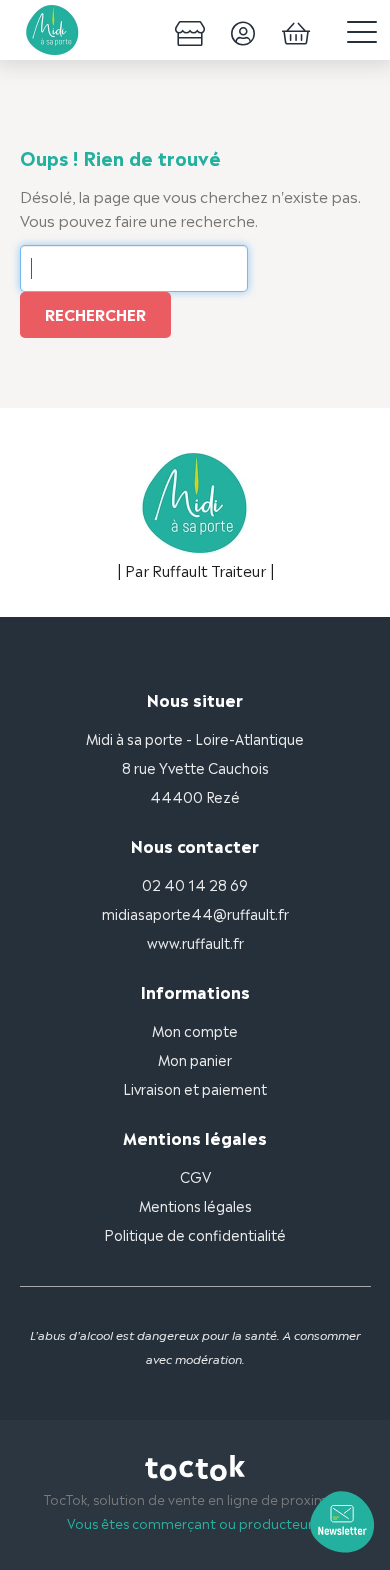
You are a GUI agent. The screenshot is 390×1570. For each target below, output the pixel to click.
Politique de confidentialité (195, 1233)
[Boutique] (190, 30)
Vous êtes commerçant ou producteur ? (195, 1522)
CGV (195, 1175)
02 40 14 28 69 (195, 883)
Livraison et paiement (195, 1087)
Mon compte (195, 1029)
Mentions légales (195, 1204)
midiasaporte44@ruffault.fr (195, 912)
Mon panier (195, 1058)
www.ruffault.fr (195, 941)
